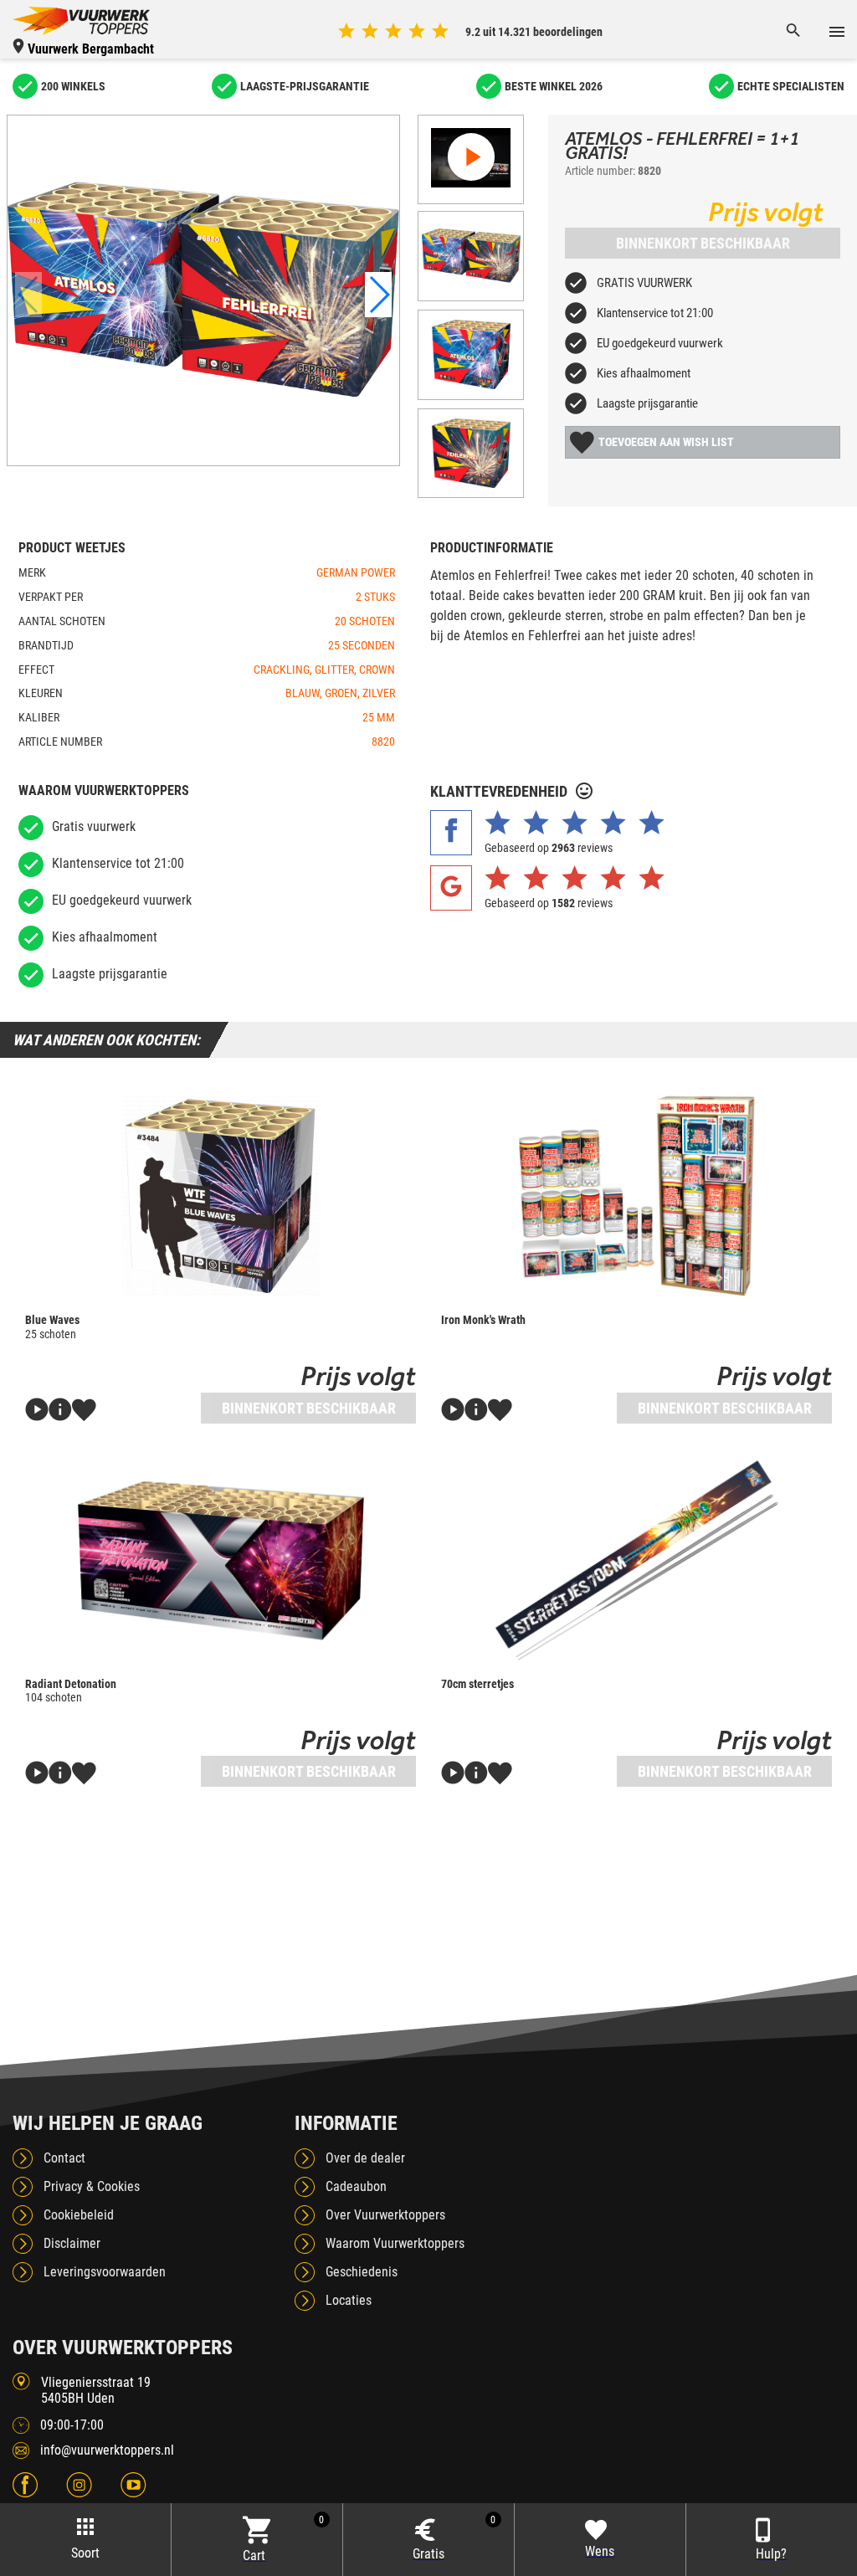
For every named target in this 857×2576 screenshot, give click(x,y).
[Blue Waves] (221, 1196)
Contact (64, 2158)
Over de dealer (365, 2158)
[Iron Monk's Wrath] (636, 1196)
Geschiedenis (362, 2272)
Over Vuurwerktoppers (385, 2215)
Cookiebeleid (79, 2215)
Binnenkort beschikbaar (703, 243)
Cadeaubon (356, 2186)
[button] (378, 295)
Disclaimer (72, 2243)
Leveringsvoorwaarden (105, 2272)
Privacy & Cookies (92, 2186)
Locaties (349, 2300)
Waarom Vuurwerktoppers (395, 2243)
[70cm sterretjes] (636, 1560)
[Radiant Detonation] (221, 1560)
